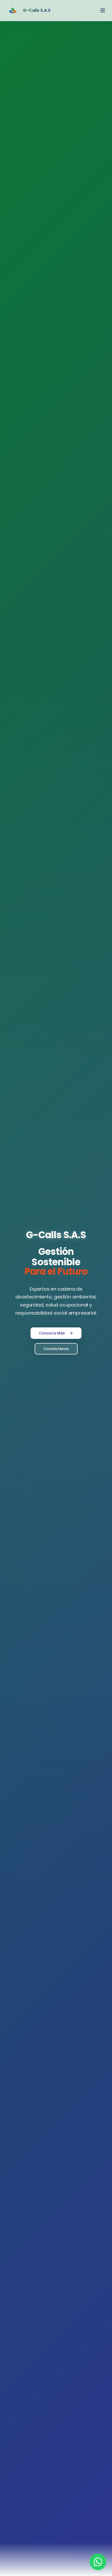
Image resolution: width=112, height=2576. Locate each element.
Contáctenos (56, 1349)
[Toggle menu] (103, 10)
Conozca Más (52, 1333)
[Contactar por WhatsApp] (98, 2562)
